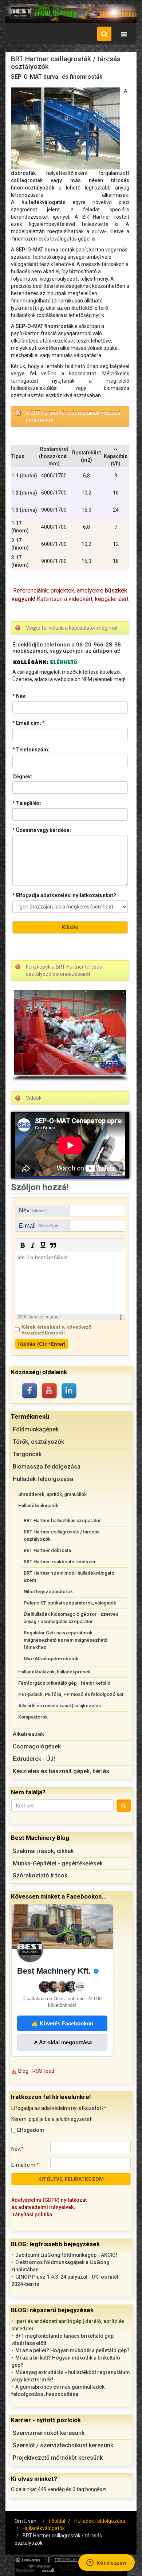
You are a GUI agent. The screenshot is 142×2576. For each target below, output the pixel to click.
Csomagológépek (37, 1746)
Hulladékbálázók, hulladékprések (54, 1672)
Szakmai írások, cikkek (43, 1851)
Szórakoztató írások (40, 1875)
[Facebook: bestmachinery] (30, 1391)
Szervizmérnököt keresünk (49, 2433)
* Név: (19, 696)
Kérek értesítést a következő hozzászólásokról (57, 1330)
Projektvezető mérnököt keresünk (58, 2458)
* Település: (27, 803)
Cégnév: (22, 777)
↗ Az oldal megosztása (62, 2042)
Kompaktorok (33, 1717)
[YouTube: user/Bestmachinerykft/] (50, 1391)
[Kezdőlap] (71, 13)
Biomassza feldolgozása (47, 1467)
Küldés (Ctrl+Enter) (42, 1344)
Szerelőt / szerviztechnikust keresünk (63, 2445)
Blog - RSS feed (36, 2071)
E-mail (44, 1226)
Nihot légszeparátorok (48, 1592)
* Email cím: (29, 723)
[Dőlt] (33, 1245)
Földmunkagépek (36, 1429)
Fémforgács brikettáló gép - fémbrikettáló (64, 1683)
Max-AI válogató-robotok (51, 1659)
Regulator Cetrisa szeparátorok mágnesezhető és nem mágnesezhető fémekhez (66, 1640)
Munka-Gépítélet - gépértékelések (58, 1863)
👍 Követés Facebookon (62, 2023)
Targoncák (27, 1454)
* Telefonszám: (31, 750)
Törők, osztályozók (38, 1442)
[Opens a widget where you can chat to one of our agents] (106, 2563)
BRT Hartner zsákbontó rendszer (60, 1562)
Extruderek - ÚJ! (34, 1759)
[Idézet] (53, 1245)
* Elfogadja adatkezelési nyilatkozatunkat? (64, 895)
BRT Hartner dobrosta (47, 1550)
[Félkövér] (23, 1245)
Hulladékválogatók (38, 1506)
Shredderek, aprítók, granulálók (52, 1494)
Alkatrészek (28, 1734)
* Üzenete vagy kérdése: (42, 830)
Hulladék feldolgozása (43, 1479)
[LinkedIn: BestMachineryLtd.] (70, 1391)
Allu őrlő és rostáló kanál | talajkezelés (60, 1706)
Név (33, 1210)
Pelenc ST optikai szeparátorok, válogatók (70, 1603)
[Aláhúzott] (43, 1245)
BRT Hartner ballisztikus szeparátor (62, 1520)
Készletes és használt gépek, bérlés (61, 1771)
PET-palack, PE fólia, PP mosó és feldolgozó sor (71, 1694)
